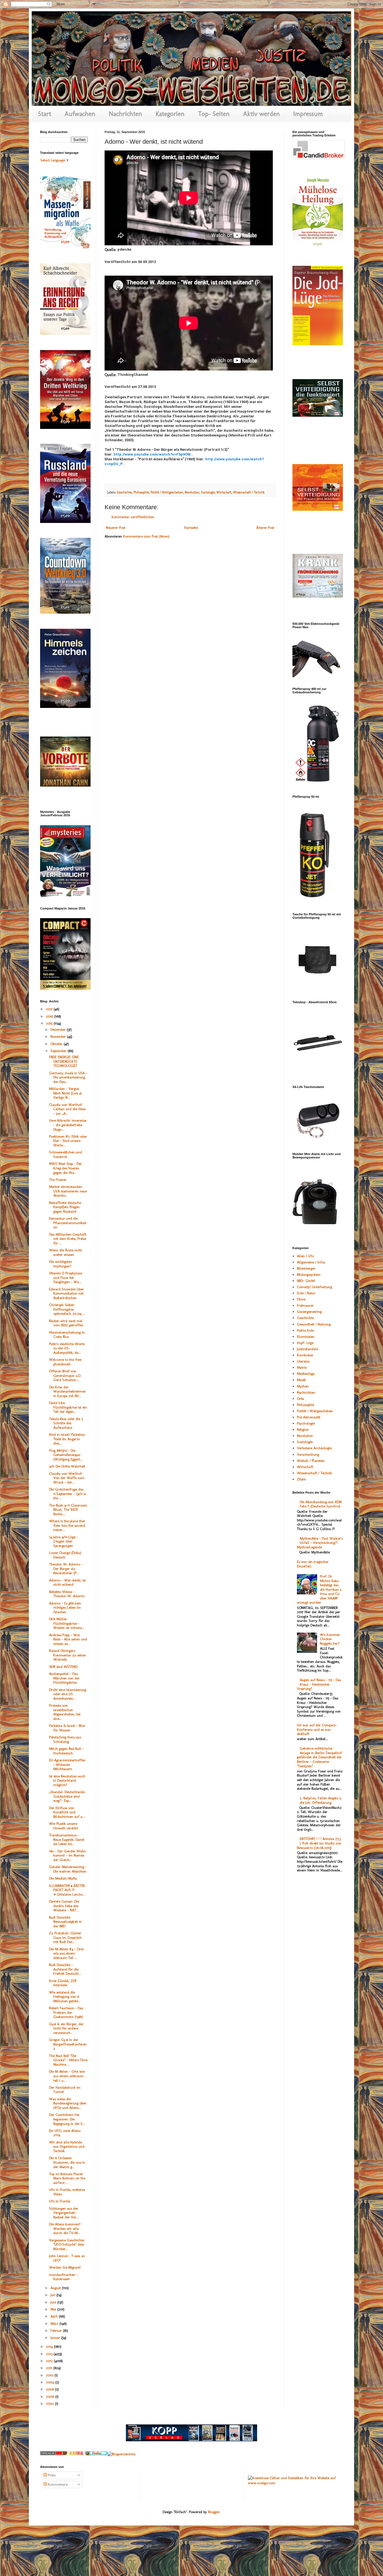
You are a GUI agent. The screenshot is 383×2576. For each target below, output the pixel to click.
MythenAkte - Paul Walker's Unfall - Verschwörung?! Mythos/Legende (320, 1543)
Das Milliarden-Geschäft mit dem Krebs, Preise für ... (68, 1239)
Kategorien (170, 114)
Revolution (192, 492)
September (59, 1051)
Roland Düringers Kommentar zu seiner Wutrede (68, 1655)
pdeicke (124, 249)
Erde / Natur (306, 1293)
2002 (50, 2404)
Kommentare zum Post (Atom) (146, 536)
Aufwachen (80, 114)
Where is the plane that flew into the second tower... (67, 1525)
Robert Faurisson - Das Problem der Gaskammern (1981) (66, 2012)
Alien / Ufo (305, 1256)
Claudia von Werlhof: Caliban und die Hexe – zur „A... (67, 1109)
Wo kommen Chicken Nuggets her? (330, 1639)
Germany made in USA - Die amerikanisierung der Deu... (68, 1077)
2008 (50, 2389)
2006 (51, 2396)
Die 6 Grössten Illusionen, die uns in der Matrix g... (67, 2162)
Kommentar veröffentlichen (133, 517)
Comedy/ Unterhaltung (314, 1287)
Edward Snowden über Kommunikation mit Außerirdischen (66, 1293)
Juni (54, 2302)
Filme (301, 1299)
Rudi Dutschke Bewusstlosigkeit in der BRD (65, 1922)
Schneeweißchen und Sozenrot (65, 1154)
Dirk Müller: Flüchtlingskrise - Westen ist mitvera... (67, 1623)
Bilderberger (306, 1268)
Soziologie (208, 492)
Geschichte (124, 492)
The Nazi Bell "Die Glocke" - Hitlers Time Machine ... (68, 2060)
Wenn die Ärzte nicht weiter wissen (65, 1252)
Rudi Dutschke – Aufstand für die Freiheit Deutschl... (65, 1969)
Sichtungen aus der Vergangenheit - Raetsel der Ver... (64, 2213)
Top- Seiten (214, 114)
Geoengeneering (309, 1312)
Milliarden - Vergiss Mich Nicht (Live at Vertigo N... (65, 1093)
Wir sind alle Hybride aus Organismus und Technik (67, 2147)
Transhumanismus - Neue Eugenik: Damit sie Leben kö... (67, 1839)
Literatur (303, 1361)
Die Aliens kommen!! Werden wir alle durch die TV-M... (65, 2228)
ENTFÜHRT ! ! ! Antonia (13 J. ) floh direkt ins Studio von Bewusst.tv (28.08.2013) (319, 1843)
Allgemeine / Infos (311, 1262)
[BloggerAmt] (121, 2454)
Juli (53, 2295)
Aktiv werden (261, 114)
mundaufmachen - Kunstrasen (63, 2277)
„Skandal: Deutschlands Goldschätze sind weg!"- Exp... (67, 1796)
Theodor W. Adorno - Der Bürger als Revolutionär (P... (66, 1569)
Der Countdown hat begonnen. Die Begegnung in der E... (67, 2119)
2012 (50, 2361)
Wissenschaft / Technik (249, 492)
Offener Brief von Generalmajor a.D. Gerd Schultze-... (65, 1375)
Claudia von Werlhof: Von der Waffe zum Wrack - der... (67, 1478)
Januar (56, 2338)
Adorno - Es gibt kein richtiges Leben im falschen (65, 1608)
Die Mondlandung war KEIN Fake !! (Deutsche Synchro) (321, 1504)
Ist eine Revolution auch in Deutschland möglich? (67, 1780)
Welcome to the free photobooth (65, 1362)
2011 (50, 2368)
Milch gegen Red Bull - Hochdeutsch (66, 1751)
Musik (301, 1380)
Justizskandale (307, 1349)
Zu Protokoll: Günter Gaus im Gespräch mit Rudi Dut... (65, 1937)
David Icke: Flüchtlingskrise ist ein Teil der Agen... (68, 1407)
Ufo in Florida (60, 2201)
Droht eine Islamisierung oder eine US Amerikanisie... (68, 1694)
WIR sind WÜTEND (63, 1667)
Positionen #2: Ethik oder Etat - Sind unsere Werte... (68, 1141)
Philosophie (141, 492)
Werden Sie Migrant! (65, 2267)
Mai (54, 2309)
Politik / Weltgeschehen (167, 492)
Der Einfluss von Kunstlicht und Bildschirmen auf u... (67, 1812)
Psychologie (306, 1423)
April (55, 2316)
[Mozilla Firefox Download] (96, 2454)
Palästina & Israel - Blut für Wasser (67, 1728)
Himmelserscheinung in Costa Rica (67, 1335)
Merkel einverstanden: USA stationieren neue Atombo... (68, 1191)
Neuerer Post (116, 528)
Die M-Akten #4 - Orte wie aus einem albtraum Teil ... (66, 1953)
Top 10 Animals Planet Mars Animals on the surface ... (67, 2178)
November (59, 1036)
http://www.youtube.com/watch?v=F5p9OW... (154, 454)
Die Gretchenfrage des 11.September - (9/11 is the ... (67, 1494)
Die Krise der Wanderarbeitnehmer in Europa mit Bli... (67, 1391)
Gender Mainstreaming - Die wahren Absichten (68, 1869)
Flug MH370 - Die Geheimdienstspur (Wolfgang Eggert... (66, 1455)
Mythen (303, 1386)
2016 (50, 1016)
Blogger (214, 2512)
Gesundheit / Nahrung (314, 1324)
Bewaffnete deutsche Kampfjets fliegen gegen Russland (65, 1207)
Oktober (57, 1044)
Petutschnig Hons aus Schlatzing (65, 1739)
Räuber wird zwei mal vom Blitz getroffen (66, 1323)
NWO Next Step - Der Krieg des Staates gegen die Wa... (65, 1168)
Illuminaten (306, 1337)
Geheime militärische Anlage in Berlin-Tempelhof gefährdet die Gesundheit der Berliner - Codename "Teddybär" (319, 1757)
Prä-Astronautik (309, 1417)
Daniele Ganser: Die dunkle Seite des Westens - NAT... (64, 1906)
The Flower (58, 1180)
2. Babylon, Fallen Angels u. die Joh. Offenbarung (321, 1800)
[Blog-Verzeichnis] (51, 2454)
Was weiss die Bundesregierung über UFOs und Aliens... (68, 2103)
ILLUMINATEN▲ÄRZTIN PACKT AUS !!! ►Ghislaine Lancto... (67, 1890)
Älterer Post (265, 528)
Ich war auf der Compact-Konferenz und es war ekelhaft (317, 1729)
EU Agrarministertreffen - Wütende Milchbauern (67, 1764)
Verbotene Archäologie (314, 1448)
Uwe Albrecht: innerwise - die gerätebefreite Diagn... (68, 1125)
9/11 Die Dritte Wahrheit (67, 1466)
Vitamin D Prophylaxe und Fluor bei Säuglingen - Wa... (66, 1277)
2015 (50, 1023)
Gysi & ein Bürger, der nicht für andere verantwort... (66, 2028)
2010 (50, 2375)
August (56, 2288)
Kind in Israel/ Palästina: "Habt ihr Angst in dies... (67, 1439)
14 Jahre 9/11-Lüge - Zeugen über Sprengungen (64, 1541)
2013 (50, 2354)
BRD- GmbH (306, 1281)
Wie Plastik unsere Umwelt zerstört (64, 1826)
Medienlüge (306, 1374)
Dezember (59, 1029)
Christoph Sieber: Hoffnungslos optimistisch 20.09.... (67, 1309)
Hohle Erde (305, 1330)
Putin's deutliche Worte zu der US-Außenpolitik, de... (67, 1348)
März (55, 2324)
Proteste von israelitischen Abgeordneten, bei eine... (65, 1712)
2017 (50, 1009)
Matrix (302, 1367)
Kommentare (57, 2484)
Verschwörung (308, 1454)
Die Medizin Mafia (63, 1878)
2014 (50, 2347)
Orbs (300, 1399)
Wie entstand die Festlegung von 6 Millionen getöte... (65, 1997)
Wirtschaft (224, 492)
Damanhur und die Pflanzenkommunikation (68, 1223)
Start (45, 114)
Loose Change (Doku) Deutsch (65, 1555)
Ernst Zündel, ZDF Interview (63, 1983)
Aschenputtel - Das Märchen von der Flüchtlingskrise (64, 1678)
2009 (51, 2382)
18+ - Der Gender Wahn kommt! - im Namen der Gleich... (67, 1855)
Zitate (301, 1479)
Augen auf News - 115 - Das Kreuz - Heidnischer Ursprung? (319, 1684)
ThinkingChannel (133, 375)
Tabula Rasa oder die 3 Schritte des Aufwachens (66, 1423)
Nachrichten (125, 114)
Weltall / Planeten (311, 1461)
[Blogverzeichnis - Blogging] (74, 2454)
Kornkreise (305, 1355)
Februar (57, 2331)
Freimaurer (305, 1305)
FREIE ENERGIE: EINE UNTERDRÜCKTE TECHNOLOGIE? (64, 1061)
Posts (51, 2475)
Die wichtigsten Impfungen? (61, 1264)
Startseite (191, 528)
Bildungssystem (309, 1275)
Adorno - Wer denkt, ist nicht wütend (67, 1582)
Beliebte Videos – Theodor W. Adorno (67, 1594)
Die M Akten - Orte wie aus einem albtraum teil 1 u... (67, 2076)
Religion (303, 1429)
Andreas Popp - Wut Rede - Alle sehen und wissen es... (68, 1639)
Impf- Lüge (305, 1343)
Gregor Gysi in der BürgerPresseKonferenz (68, 2044)
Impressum (308, 114)
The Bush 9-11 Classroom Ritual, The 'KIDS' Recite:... (68, 1510)
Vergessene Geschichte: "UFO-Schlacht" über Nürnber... (67, 2244)
